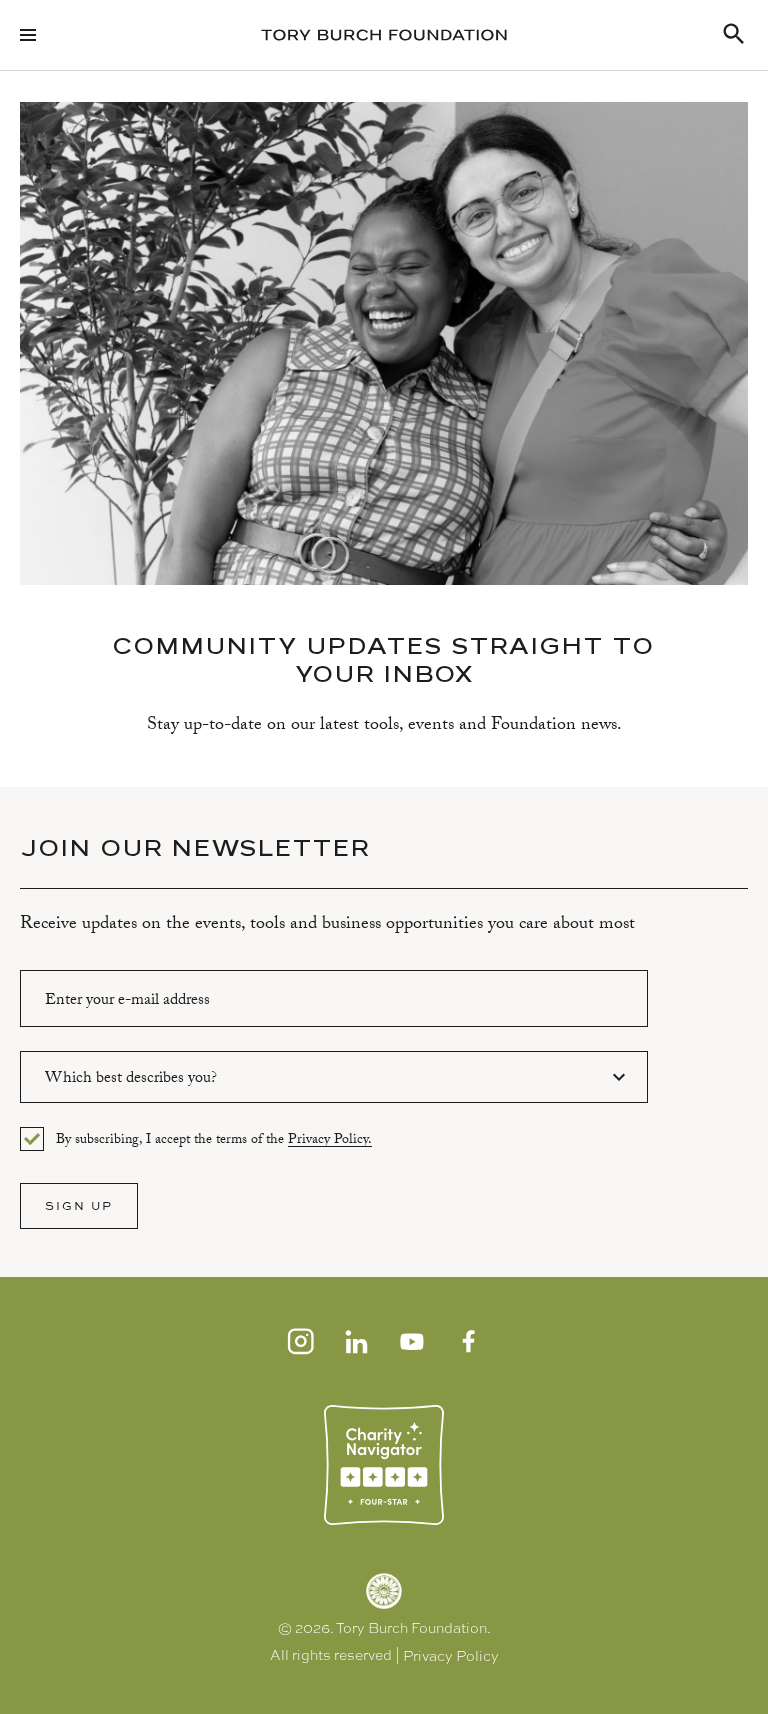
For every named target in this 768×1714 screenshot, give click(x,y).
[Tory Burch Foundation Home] (384, 35)
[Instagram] (300, 1341)
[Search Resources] (734, 35)
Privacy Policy (451, 1656)
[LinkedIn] (356, 1341)
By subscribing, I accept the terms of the (214, 1140)
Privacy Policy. (330, 1141)
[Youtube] (412, 1341)
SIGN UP (79, 1205)
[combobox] (334, 1077)
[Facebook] (468, 1341)
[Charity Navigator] (384, 1465)
